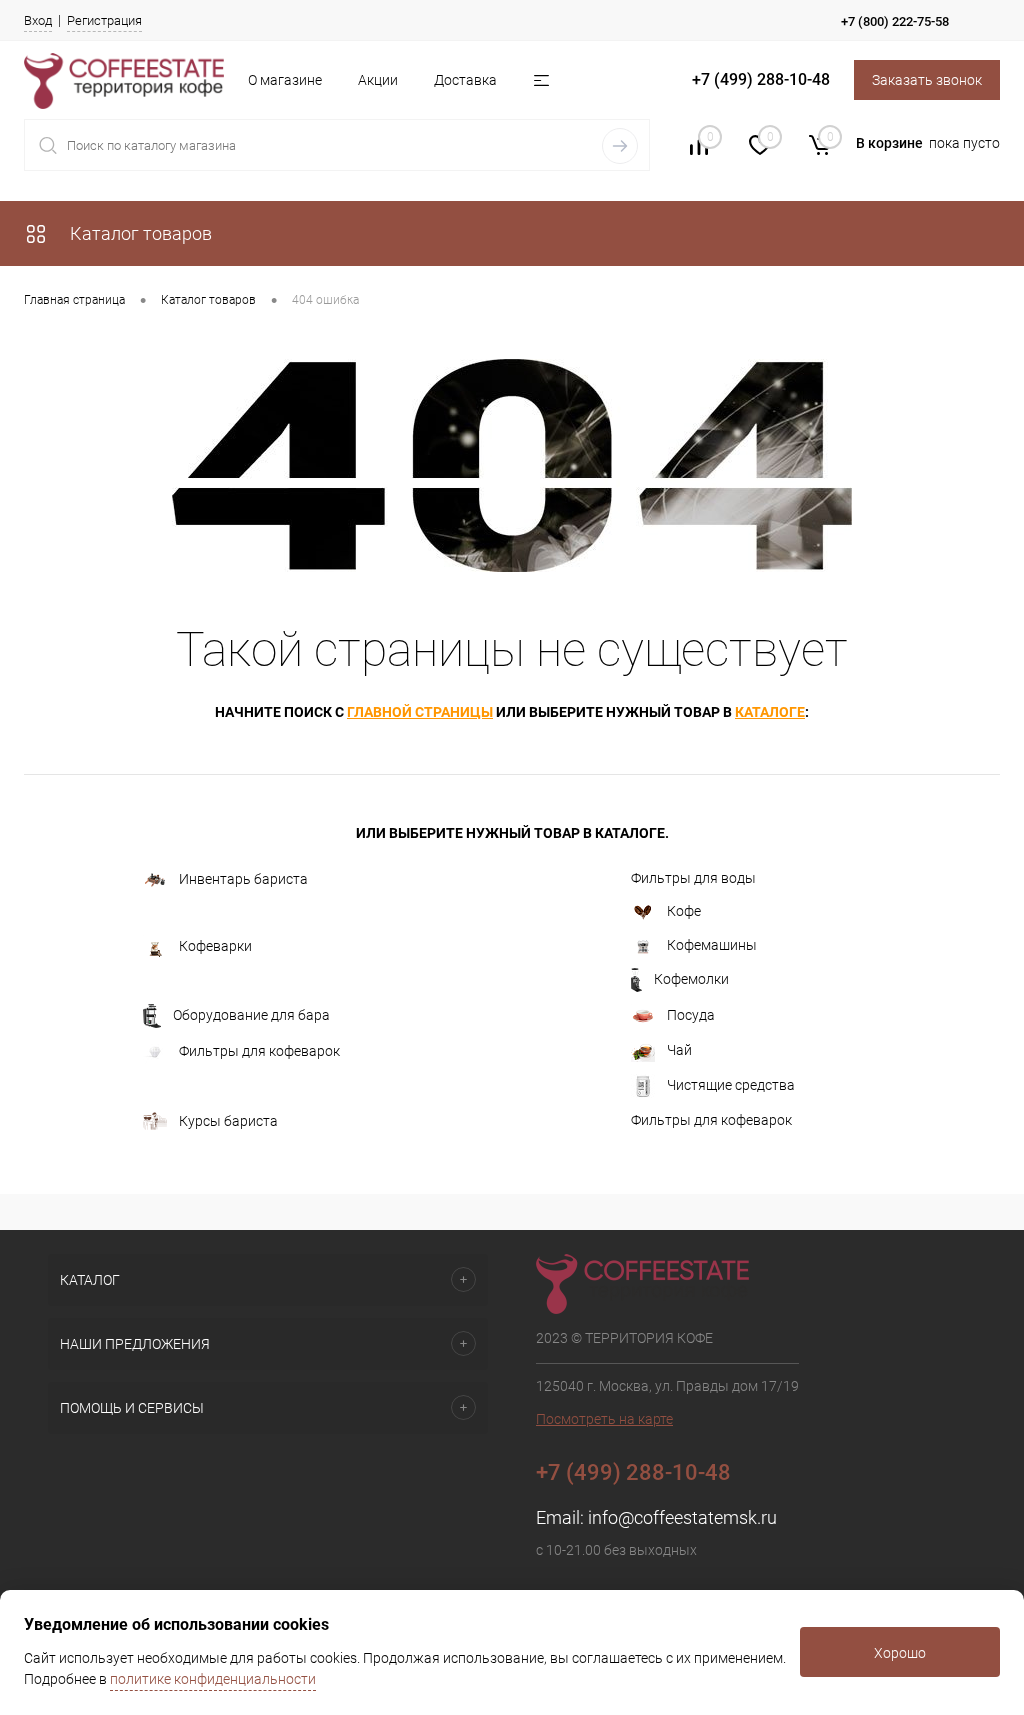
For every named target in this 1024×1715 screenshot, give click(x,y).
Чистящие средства (731, 1084)
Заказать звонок (927, 80)
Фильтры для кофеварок (259, 1051)
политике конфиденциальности (213, 1679)
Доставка (465, 80)
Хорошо (900, 1653)
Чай (679, 1050)
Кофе (684, 911)
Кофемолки (691, 979)
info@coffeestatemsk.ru (682, 1517)
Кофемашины (712, 945)
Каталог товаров (139, 233)
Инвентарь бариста (243, 879)
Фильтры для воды (693, 878)
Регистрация (104, 20)
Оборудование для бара (251, 1015)
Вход (38, 20)
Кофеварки (215, 946)
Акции (378, 80)
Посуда (691, 1015)
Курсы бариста (228, 1120)
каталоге (770, 712)
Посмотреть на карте (604, 1419)
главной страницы (420, 712)
